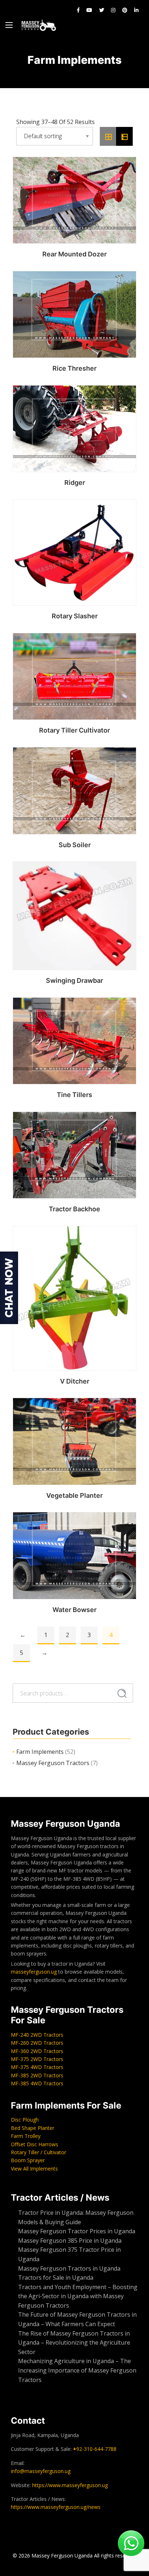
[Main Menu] (9, 25)
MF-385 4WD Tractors (37, 2083)
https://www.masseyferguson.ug (70, 2485)
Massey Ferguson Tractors (53, 1763)
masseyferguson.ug (34, 1972)
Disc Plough (25, 2120)
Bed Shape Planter (33, 2128)
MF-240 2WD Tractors (37, 2035)
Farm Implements (40, 1752)
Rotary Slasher (75, 616)
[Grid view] (108, 136)
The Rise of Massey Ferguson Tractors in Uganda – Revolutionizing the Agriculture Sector (74, 2343)
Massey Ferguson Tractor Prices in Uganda (77, 2231)
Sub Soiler (75, 845)
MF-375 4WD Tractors (37, 2067)
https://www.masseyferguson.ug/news (56, 2507)
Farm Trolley (26, 2136)
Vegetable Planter (74, 1495)
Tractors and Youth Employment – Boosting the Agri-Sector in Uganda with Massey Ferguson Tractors (78, 2296)
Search (122, 1693)
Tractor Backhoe (74, 1209)
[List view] (124, 136)
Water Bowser (74, 1610)
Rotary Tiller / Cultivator (39, 2152)
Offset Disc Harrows (35, 2144)
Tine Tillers (74, 1095)
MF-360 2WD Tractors (37, 2051)
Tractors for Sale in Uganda (56, 2278)
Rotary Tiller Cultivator (74, 730)
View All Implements (34, 2169)
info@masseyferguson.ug (41, 2471)
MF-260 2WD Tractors (37, 2043)
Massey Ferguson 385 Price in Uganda (70, 2241)
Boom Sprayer (28, 2160)
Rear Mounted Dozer (74, 254)
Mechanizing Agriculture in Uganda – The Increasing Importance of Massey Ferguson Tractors (77, 2370)
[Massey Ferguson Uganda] (39, 25)
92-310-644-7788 (95, 2449)
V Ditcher (75, 1381)
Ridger (75, 483)
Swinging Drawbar (74, 980)
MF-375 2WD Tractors (37, 2059)
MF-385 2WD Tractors (37, 2075)
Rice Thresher (74, 368)
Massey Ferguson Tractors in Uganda (69, 2268)
